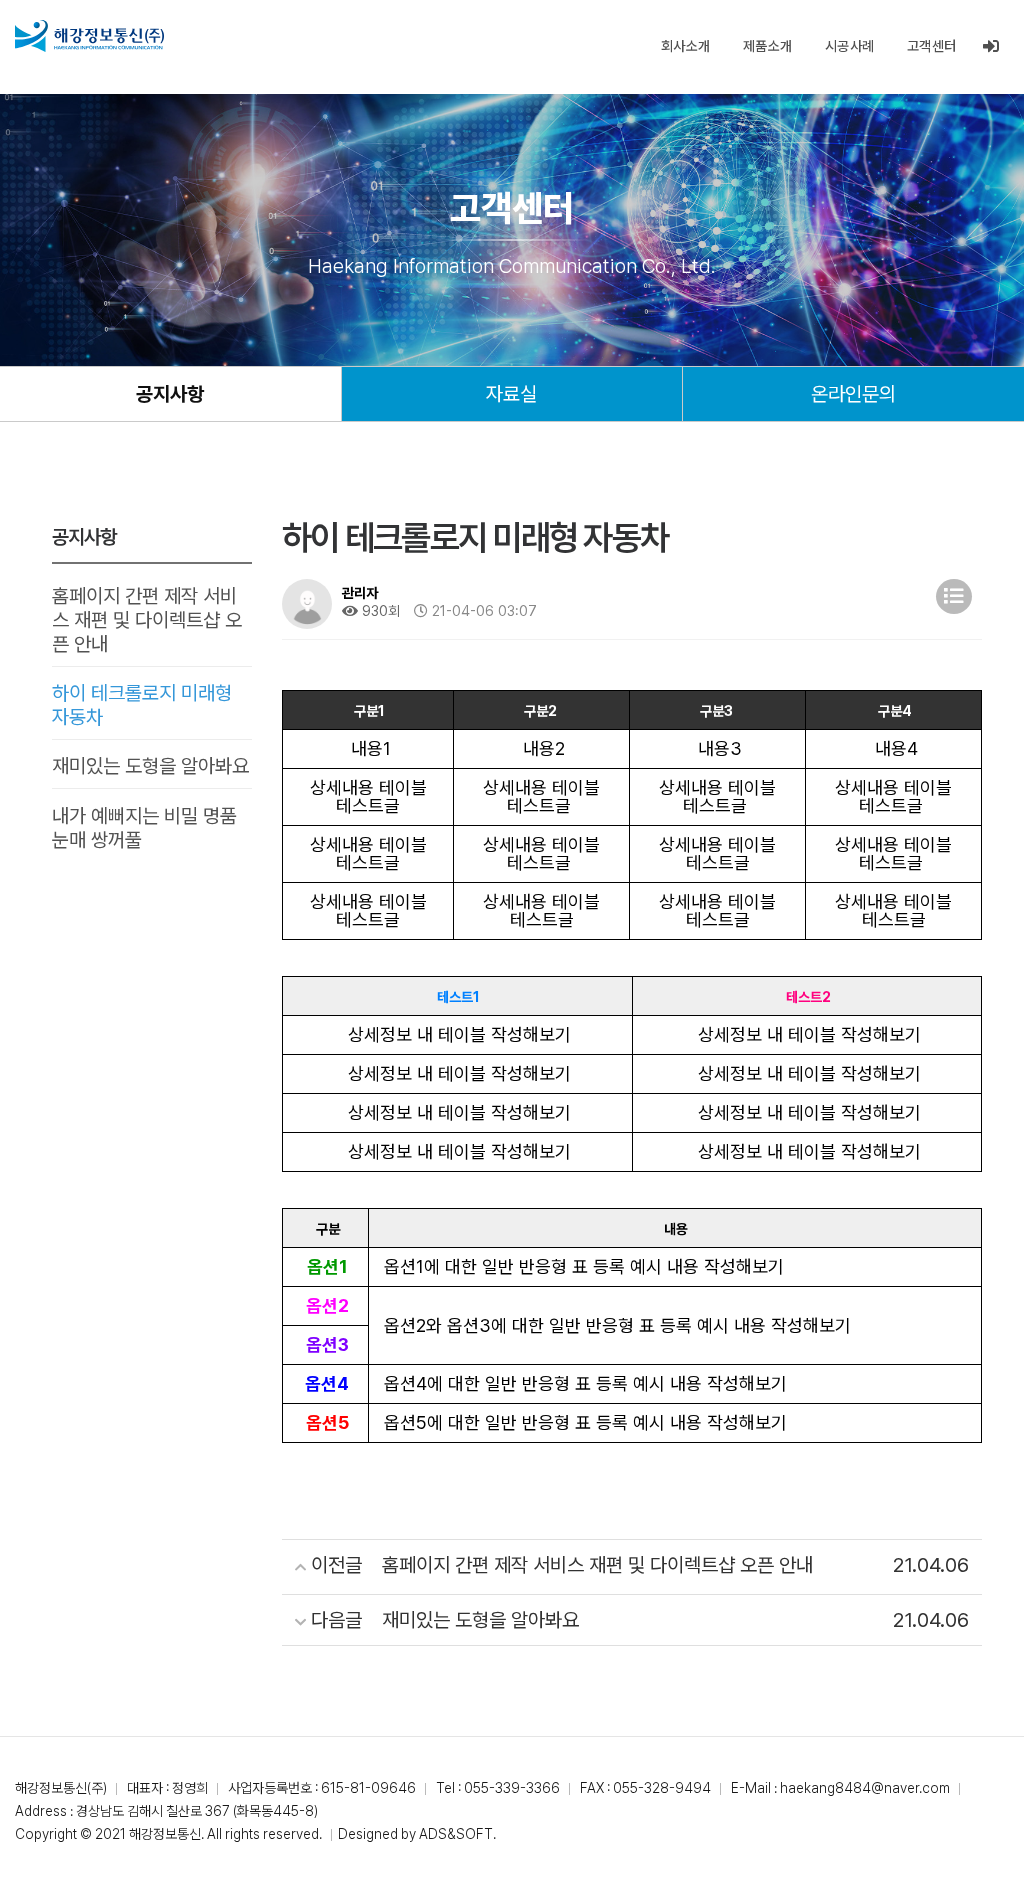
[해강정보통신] (89, 36)
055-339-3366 (512, 1788)
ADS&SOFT (456, 1834)
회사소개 (686, 46)
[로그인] (991, 46)
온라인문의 (853, 394)
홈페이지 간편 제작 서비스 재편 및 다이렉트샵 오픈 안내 (147, 620)
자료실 (511, 394)
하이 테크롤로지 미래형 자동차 (142, 705)
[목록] (954, 596)
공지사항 (170, 394)
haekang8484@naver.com (865, 1788)
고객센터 (932, 46)
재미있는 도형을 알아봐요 (150, 766)
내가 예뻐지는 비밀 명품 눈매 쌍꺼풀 (144, 828)
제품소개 (768, 46)
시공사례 (850, 46)
